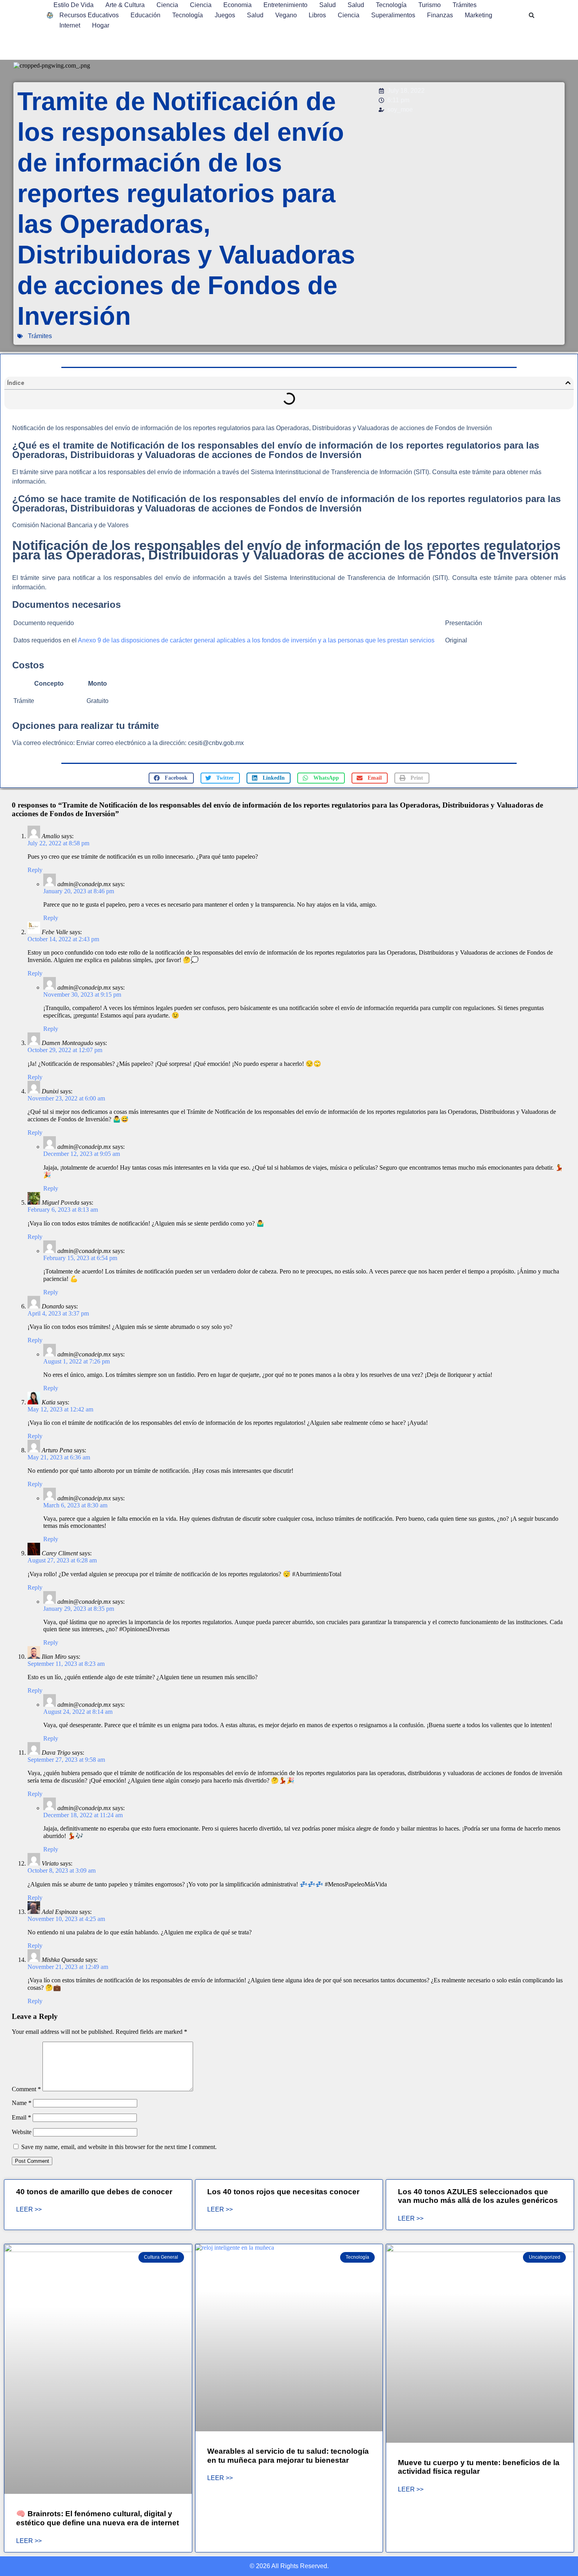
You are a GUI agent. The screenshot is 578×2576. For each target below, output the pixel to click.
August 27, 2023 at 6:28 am (62, 1560)
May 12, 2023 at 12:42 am (60, 1409)
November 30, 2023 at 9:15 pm (82, 995)
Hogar (101, 25)
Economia (237, 5)
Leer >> (29, 2210)
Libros (317, 15)
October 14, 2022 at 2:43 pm (63, 939)
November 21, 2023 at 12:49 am (68, 1967)
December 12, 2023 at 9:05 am (82, 1154)
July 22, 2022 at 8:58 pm (58, 843)
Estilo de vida (74, 5)
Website (22, 2132)
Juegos (225, 15)
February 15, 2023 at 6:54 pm (80, 1258)
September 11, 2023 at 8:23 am (66, 1664)
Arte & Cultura (125, 5)
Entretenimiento (285, 5)
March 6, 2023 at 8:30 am (75, 1505)
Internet (70, 25)
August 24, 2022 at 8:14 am (78, 1712)
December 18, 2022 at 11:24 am (83, 1815)
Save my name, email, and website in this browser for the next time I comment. (119, 2147)
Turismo (430, 5)
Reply (35, 870)
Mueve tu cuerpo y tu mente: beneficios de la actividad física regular (479, 2467)
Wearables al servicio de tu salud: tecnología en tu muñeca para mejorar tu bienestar (288, 2456)
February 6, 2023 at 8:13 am (63, 1210)
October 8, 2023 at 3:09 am (62, 1870)
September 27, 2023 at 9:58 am (66, 1760)
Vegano (286, 15)
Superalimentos (393, 15)
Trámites (465, 5)
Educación (145, 15)
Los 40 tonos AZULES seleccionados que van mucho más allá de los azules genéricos (478, 2196)
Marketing (479, 15)
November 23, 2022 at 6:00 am (66, 1098)
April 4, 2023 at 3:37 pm (58, 1313)
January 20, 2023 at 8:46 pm (79, 891)
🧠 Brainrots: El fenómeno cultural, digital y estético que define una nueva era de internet (98, 2518)
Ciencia (167, 5)
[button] (532, 15)
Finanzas (440, 15)
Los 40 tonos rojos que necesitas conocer (283, 2192)
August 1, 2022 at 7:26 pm (76, 1361)
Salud (328, 5)
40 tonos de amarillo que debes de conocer (94, 2192)
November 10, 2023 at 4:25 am (66, 1919)
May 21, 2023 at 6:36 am (59, 1457)
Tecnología (391, 5)
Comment (26, 2089)
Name (22, 2103)
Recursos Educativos (89, 15)
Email (21, 2117)
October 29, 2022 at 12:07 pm (65, 1050)
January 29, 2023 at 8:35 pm (79, 1609)
